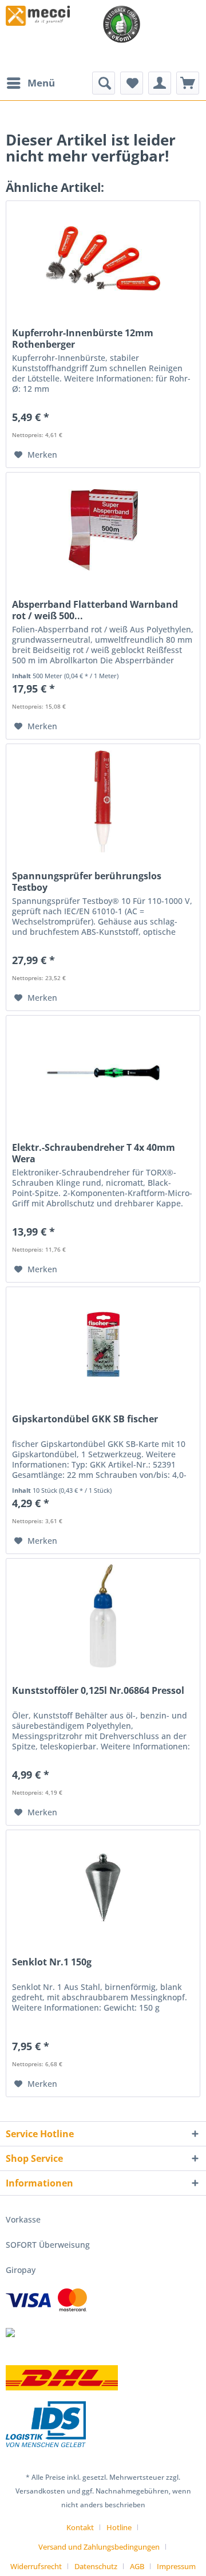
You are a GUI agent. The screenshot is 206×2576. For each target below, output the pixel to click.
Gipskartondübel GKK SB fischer (85, 1419)
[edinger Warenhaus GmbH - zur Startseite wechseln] (38, 16)
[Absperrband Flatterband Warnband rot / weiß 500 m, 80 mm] (103, 530)
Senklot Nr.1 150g (52, 1962)
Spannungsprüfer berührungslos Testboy (87, 882)
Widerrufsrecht (36, 2566)
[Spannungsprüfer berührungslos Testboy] (103, 801)
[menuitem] (30, 83)
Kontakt (80, 2527)
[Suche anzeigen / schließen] (104, 83)
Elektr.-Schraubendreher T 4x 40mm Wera (94, 1153)
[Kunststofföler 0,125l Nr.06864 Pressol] (103, 1616)
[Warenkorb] (188, 83)
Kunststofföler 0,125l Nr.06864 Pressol (98, 1691)
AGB (137, 2566)
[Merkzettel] (132, 83)
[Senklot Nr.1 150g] (103, 1887)
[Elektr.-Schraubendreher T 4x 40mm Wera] (103, 1073)
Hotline (119, 2527)
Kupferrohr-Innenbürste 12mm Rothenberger (83, 339)
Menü (41, 83)
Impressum (176, 2566)
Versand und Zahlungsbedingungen (99, 2547)
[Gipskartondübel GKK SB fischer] (103, 1344)
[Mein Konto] (160, 83)
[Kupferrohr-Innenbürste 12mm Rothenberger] (103, 258)
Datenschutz (96, 2566)
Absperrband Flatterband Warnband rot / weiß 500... (95, 610)
